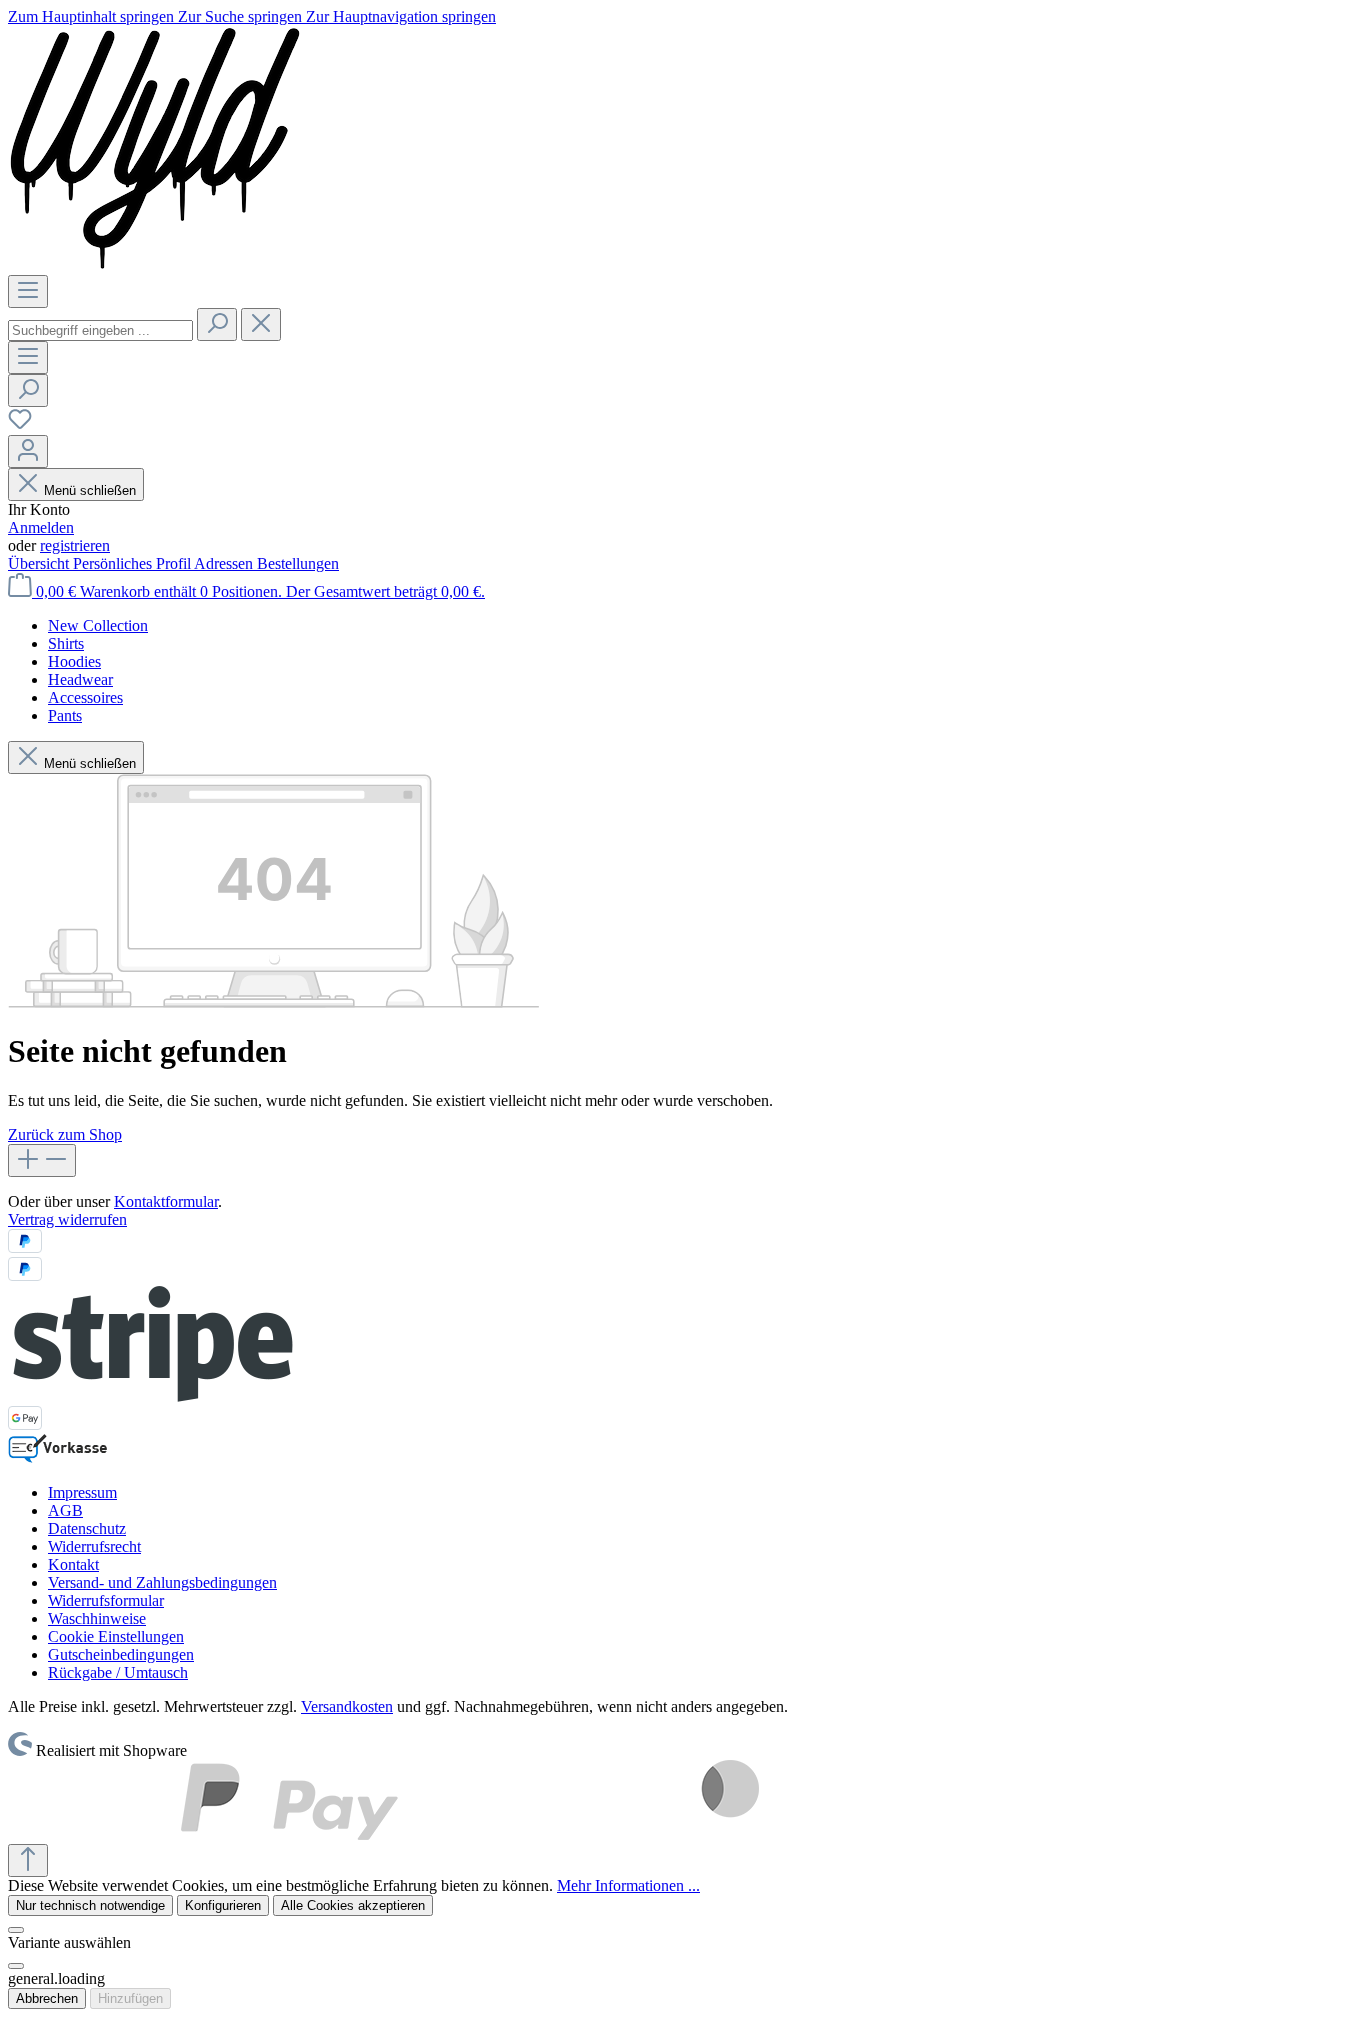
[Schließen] (16, 1930)
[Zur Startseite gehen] (155, 265)
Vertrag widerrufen (67, 1219)
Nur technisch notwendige (90, 1905)
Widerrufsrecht (94, 1546)
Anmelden (41, 527)
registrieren (75, 545)
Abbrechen (47, 1998)
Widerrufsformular (106, 1600)
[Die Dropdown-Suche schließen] (261, 324)
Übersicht (40, 563)
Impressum (82, 1492)
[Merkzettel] (20, 425)
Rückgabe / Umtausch (118, 1672)
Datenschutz (87, 1528)
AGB (65, 1510)
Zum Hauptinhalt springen (93, 16)
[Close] (16, 1966)
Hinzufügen (130, 1998)
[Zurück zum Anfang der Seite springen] (28, 1860)
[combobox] (100, 330)
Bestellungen (298, 563)
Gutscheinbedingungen (121, 1654)
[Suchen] (217, 324)
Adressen (225, 563)
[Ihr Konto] (28, 451)
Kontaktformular (166, 1201)
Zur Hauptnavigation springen (401, 16)
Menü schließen (90, 490)
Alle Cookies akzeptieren (353, 1905)
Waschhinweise (97, 1618)
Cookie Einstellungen (116, 1636)
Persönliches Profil (133, 563)
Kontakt (73, 1564)
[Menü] (28, 291)
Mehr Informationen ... (628, 1885)
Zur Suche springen (242, 16)
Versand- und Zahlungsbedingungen (162, 1582)
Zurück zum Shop (65, 1134)
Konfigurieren (223, 1905)
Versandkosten (347, 1706)
